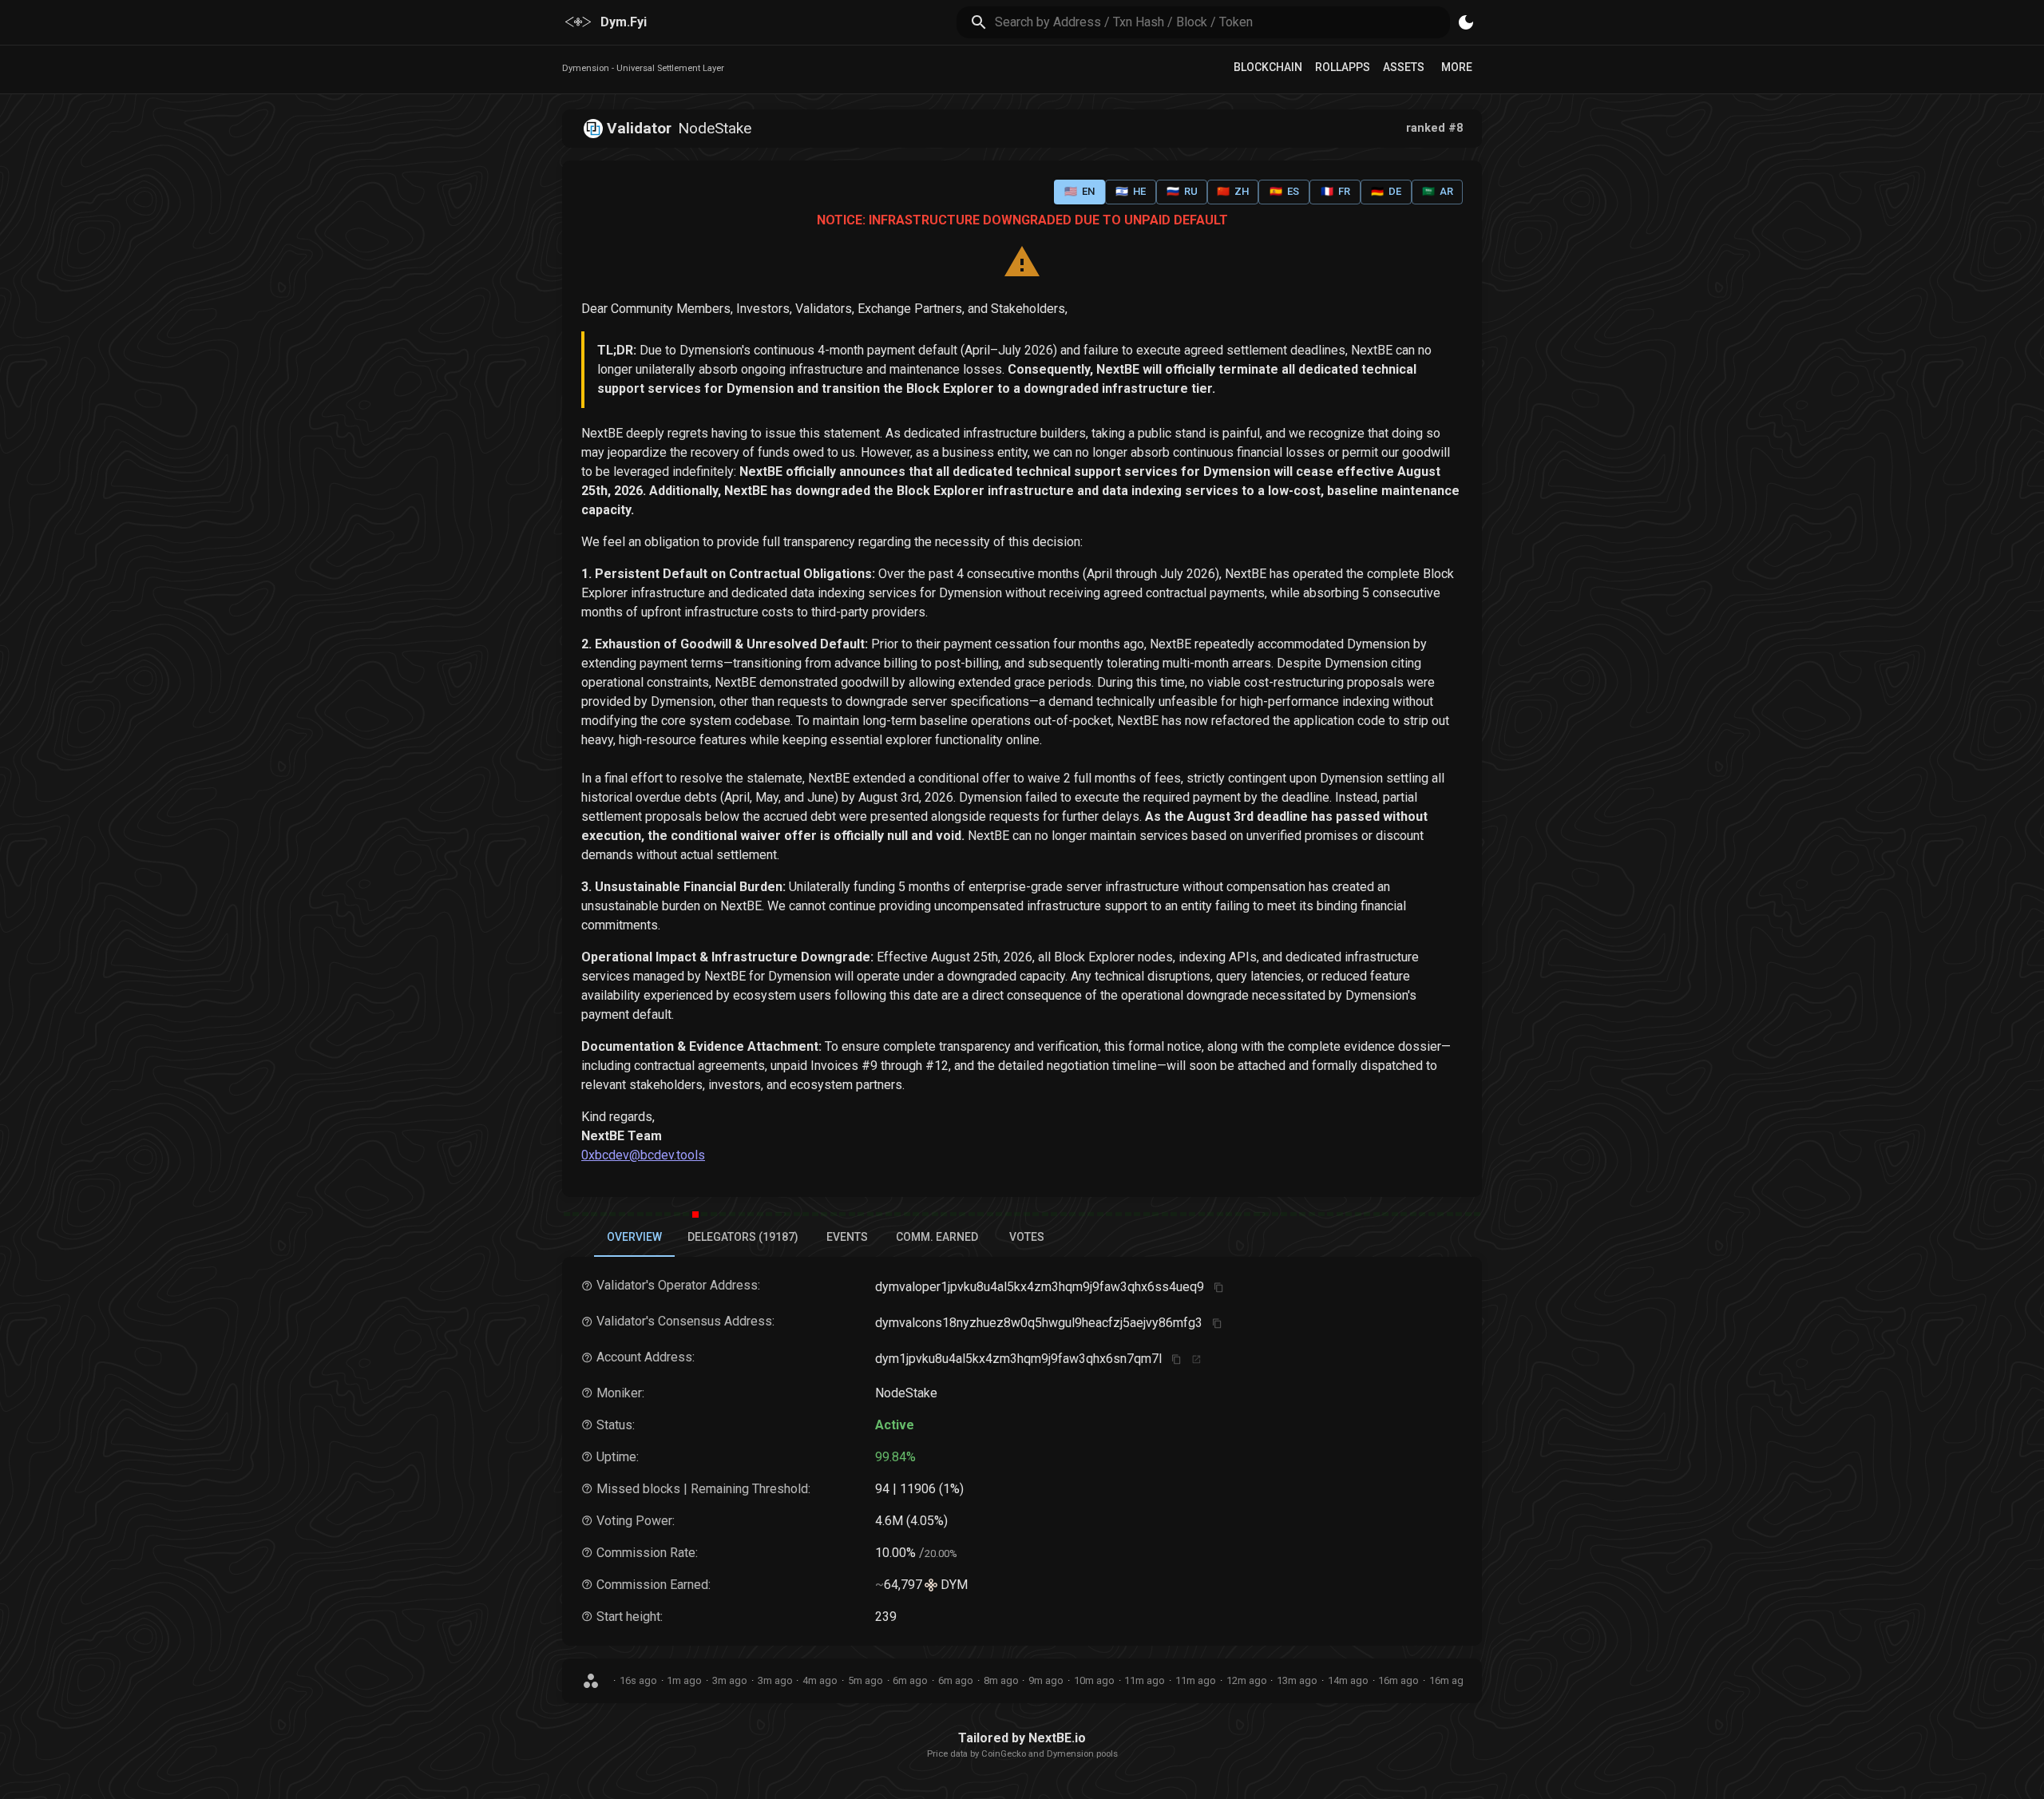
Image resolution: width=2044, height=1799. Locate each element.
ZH (1233, 191)
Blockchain (1268, 67)
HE (1131, 191)
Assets (1404, 67)
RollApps (1343, 67)
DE (1386, 191)
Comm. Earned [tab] (937, 1237)
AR (1438, 191)
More (1457, 67)
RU (1182, 191)
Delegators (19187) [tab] (743, 1237)
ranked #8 (1434, 128)
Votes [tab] (1027, 1237)
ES (1284, 191)
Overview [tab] (634, 1237)
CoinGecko (1004, 1754)
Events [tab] (847, 1237)
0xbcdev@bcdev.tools (643, 1155)
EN (1079, 191)
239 (886, 1617)
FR (1335, 191)
